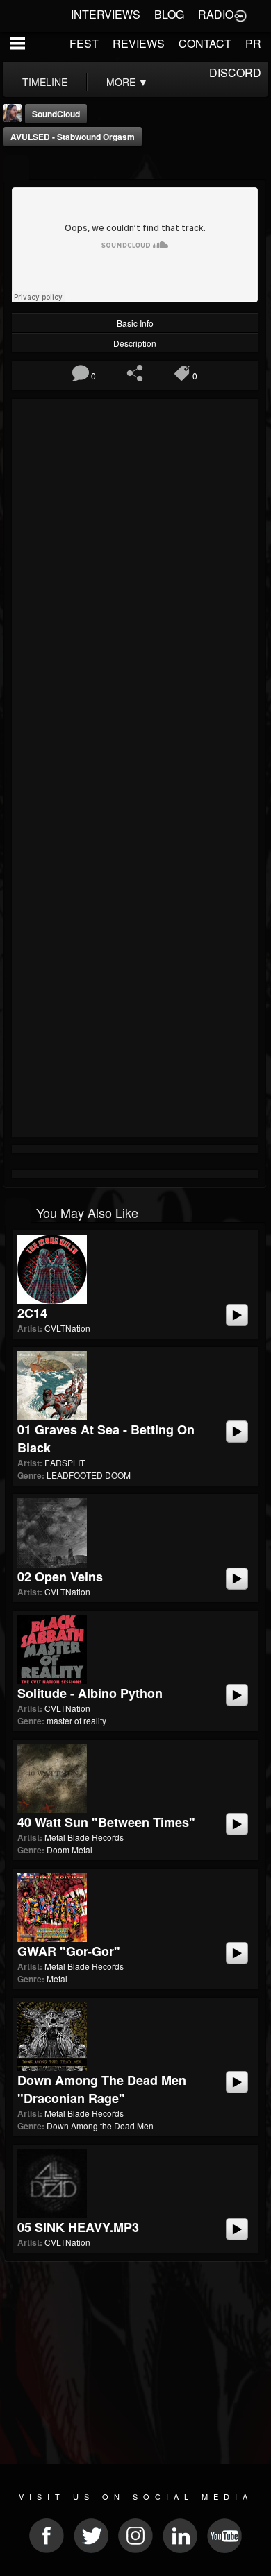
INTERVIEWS (106, 14)
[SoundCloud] (16, 168)
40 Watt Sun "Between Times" (106, 1822)
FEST (84, 43)
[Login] (240, 15)
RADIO (216, 14)
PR (253, 43)
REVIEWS (139, 43)
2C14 (32, 1313)
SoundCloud (56, 114)
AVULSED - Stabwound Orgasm (73, 137)
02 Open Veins (60, 1577)
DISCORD (235, 72)
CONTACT (205, 43)
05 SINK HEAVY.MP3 (78, 2227)
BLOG (169, 14)
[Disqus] (135, 588)
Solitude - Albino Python (90, 1693)
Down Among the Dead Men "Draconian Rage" (102, 2089)
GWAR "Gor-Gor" (69, 1951)
